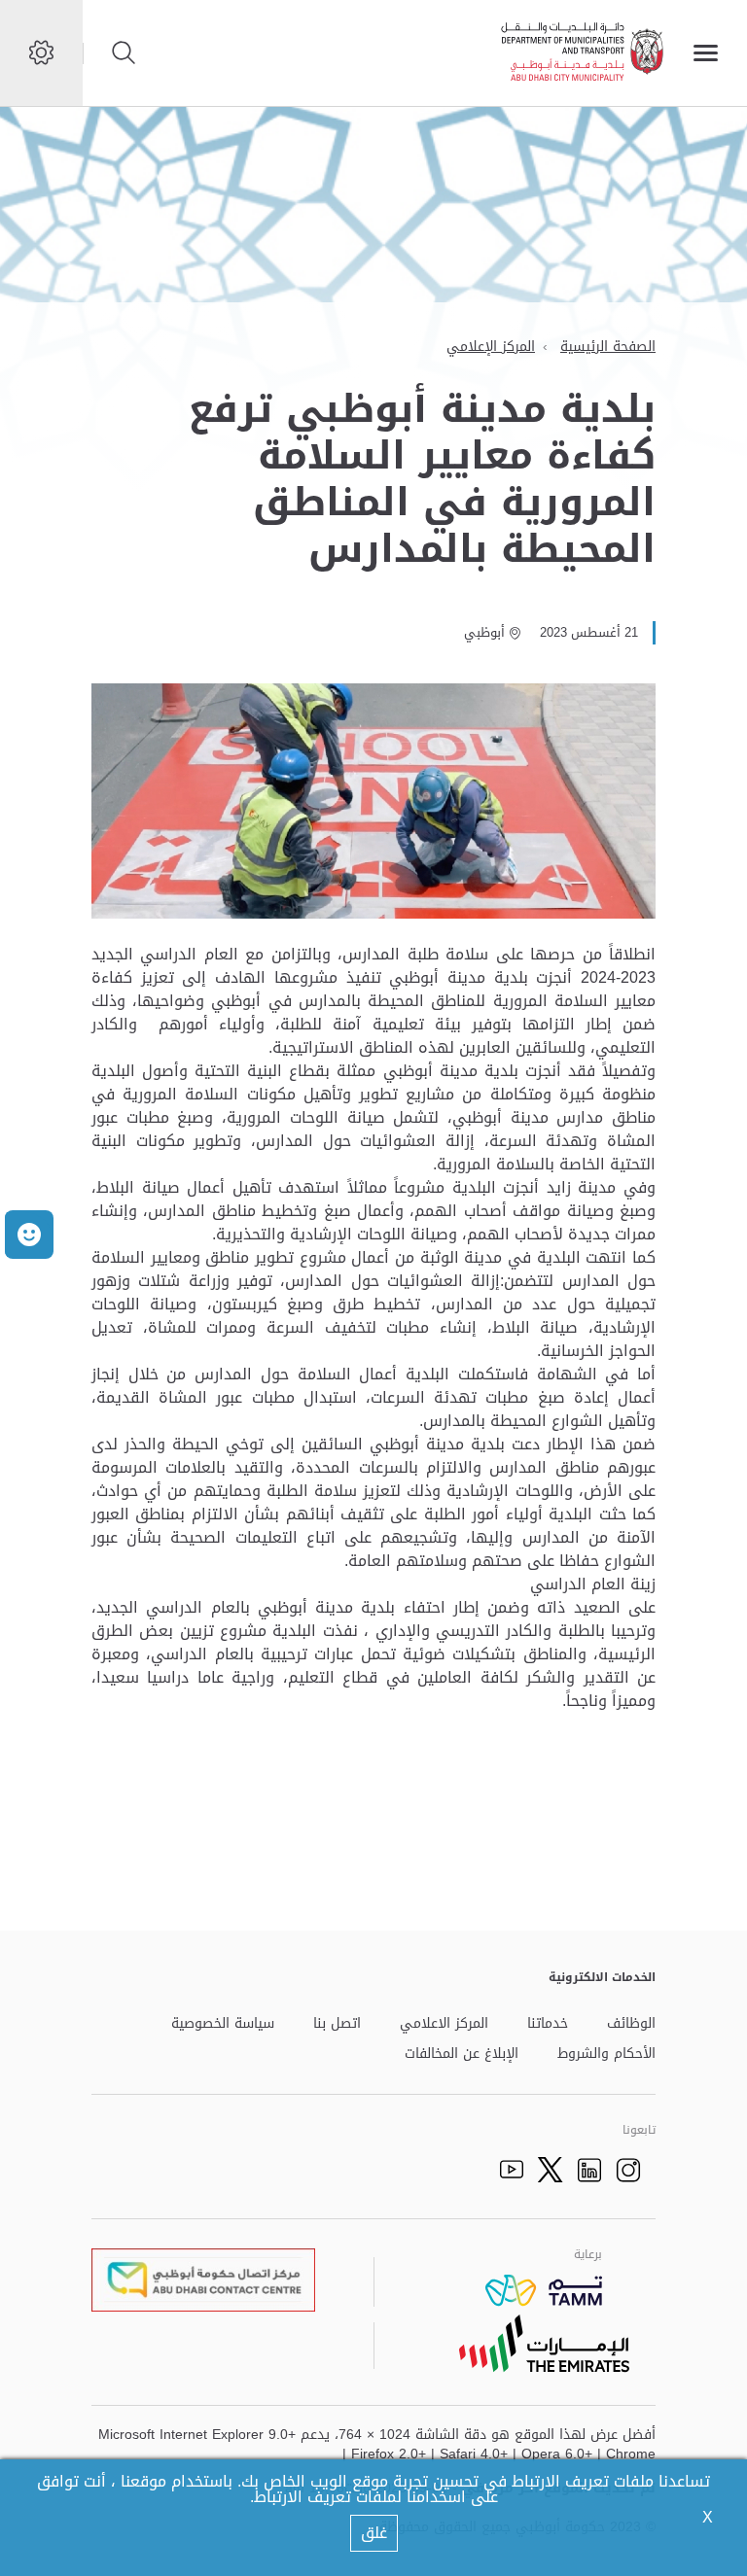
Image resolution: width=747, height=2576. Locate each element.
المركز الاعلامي (444, 2024)
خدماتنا (548, 2024)
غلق (374, 2533)
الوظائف (631, 2024)
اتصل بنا (337, 2024)
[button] (29, 1235)
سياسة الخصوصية (223, 2024)
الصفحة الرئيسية (608, 347)
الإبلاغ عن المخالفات (462, 2054)
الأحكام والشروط (606, 2054)
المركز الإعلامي (491, 347)
